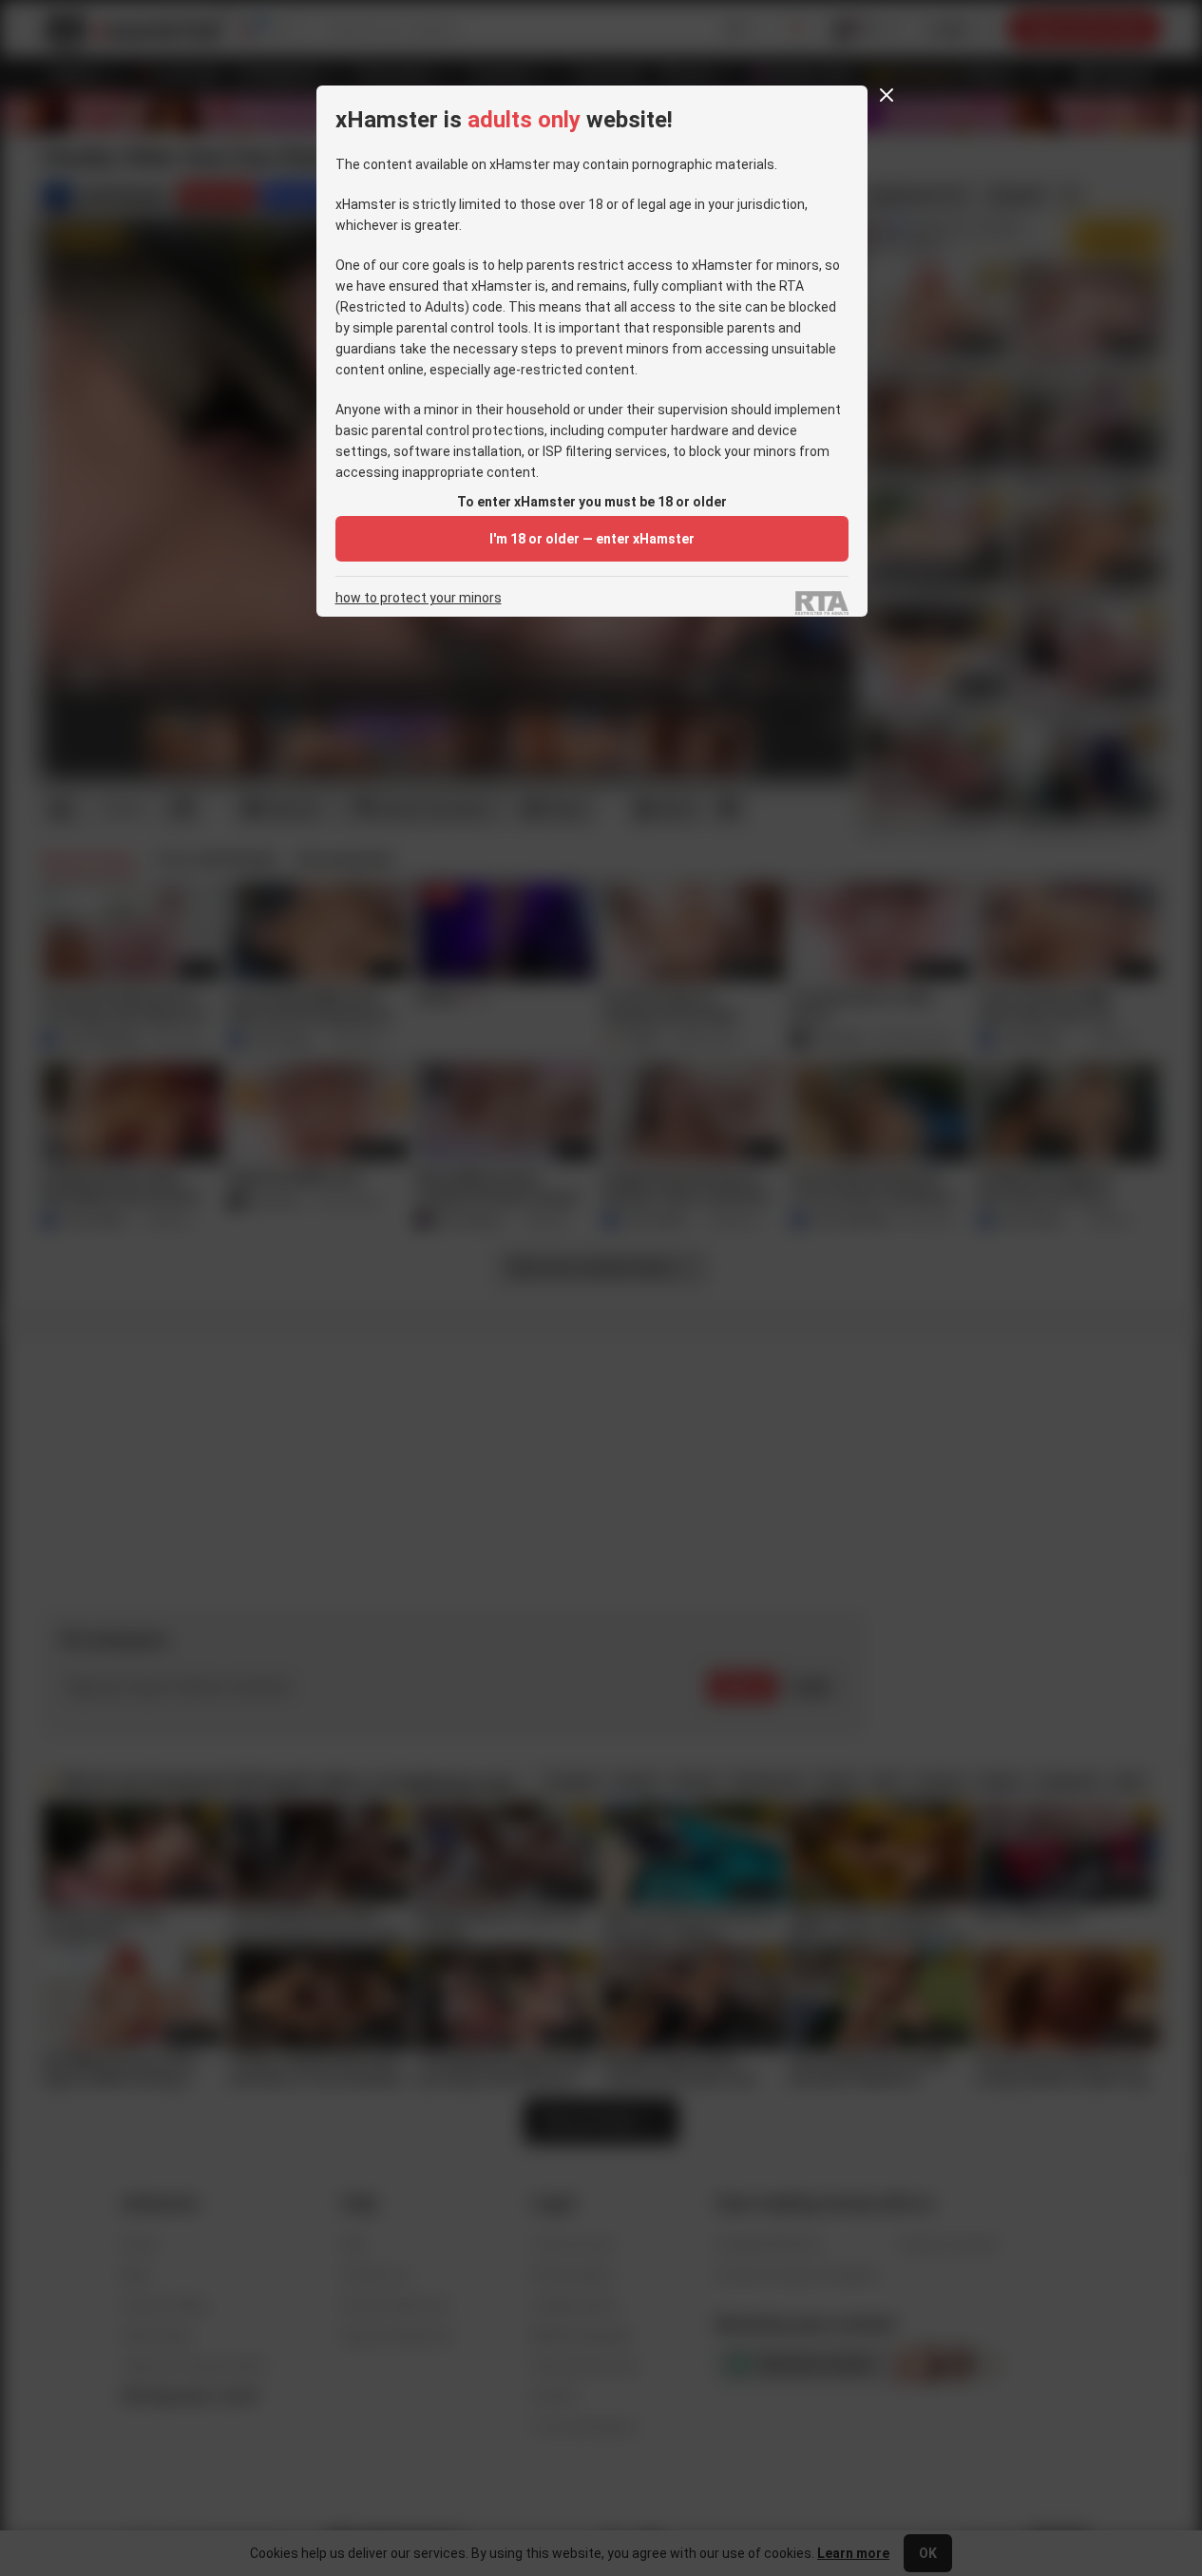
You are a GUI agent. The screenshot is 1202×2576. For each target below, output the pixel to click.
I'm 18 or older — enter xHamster (592, 539)
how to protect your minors (419, 598)
